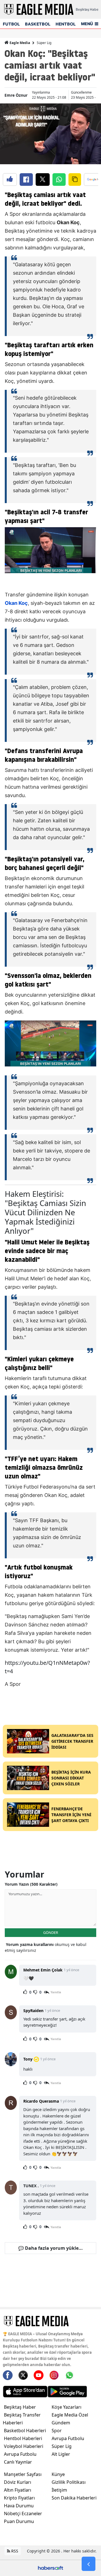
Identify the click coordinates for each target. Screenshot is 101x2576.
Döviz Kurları (18, 2482)
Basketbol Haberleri (25, 2431)
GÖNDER (51, 1932)
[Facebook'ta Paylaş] (26, 180)
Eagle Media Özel (70, 2415)
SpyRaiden (33, 2011)
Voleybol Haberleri (24, 2446)
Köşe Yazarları (66, 2407)
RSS (14, 2551)
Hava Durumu (19, 2506)
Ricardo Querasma (41, 2101)
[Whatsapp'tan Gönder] (59, 180)
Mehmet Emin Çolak (43, 1970)
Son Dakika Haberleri (74, 2498)
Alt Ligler (61, 2454)
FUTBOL (11, 24)
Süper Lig (44, 43)
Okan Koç (16, 603)
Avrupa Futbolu (20, 2454)
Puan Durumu (19, 2521)
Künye (58, 2474)
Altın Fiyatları (18, 2490)
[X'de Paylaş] (43, 180)
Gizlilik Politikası (69, 2482)
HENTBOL (66, 24)
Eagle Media (19, 43)
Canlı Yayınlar (18, 2462)
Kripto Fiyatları (19, 2498)
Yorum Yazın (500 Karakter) (31, 1884)
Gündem (61, 2423)
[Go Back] (89, 2564)
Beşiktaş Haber (20, 2407)
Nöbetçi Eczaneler (23, 2513)
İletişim (59, 2490)
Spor (57, 2431)
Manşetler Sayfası (23, 2474)
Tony (28, 2059)
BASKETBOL (38, 24)
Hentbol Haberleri (23, 2438)
